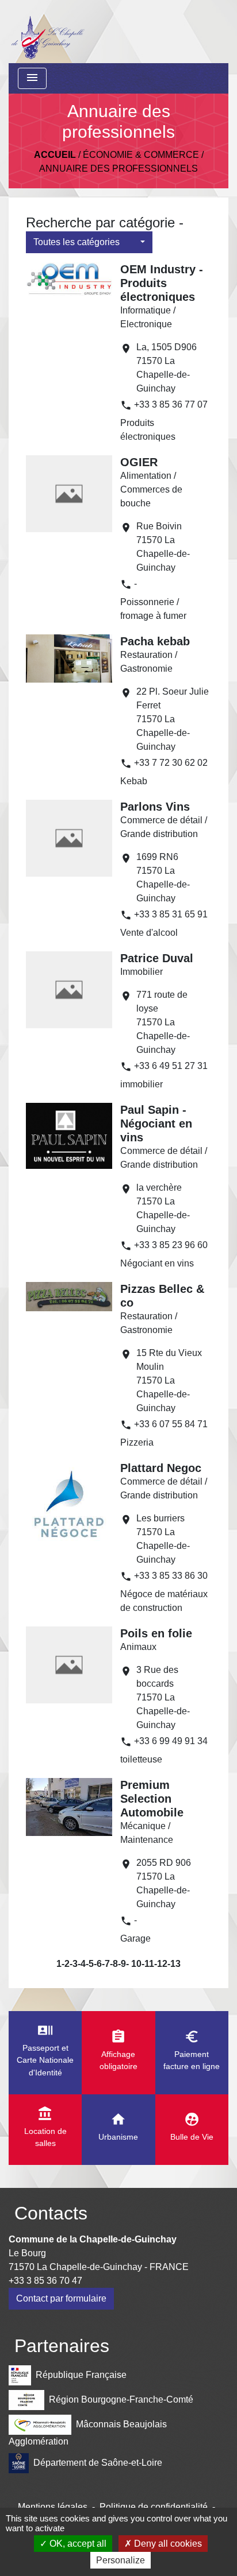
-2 (66, 1964)
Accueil (55, 155)
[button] (89, 242)
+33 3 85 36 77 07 (171, 404)
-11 (148, 1964)
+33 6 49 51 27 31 (171, 1066)
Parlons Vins (155, 807)
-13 (174, 1964)
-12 (161, 1964)
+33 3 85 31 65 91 (171, 914)
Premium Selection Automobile (152, 1799)
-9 (122, 1964)
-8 (114, 1964)
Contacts (51, 2213)
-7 (106, 1964)
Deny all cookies (167, 2544)
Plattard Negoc (161, 1468)
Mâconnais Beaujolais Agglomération (88, 2433)
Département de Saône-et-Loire (98, 2463)
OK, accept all (77, 2544)
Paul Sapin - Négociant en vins (156, 1124)
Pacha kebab (155, 641)
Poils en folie (156, 1633)
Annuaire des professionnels (118, 168)
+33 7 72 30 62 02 (171, 763)
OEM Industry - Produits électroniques (162, 283)
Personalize (121, 2560)
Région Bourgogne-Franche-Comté (121, 2399)
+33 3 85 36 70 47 (45, 2281)
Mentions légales (53, 2507)
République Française (81, 2375)
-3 (74, 1964)
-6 (98, 1964)
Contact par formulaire (61, 2298)
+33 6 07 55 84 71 (171, 1424)
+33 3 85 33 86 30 (171, 1576)
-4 (82, 1964)
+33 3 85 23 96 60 (171, 1245)
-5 (90, 1964)
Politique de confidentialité (154, 2507)
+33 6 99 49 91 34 (171, 1741)
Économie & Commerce (141, 155)
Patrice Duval (157, 958)
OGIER (139, 462)
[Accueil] (47, 32)
